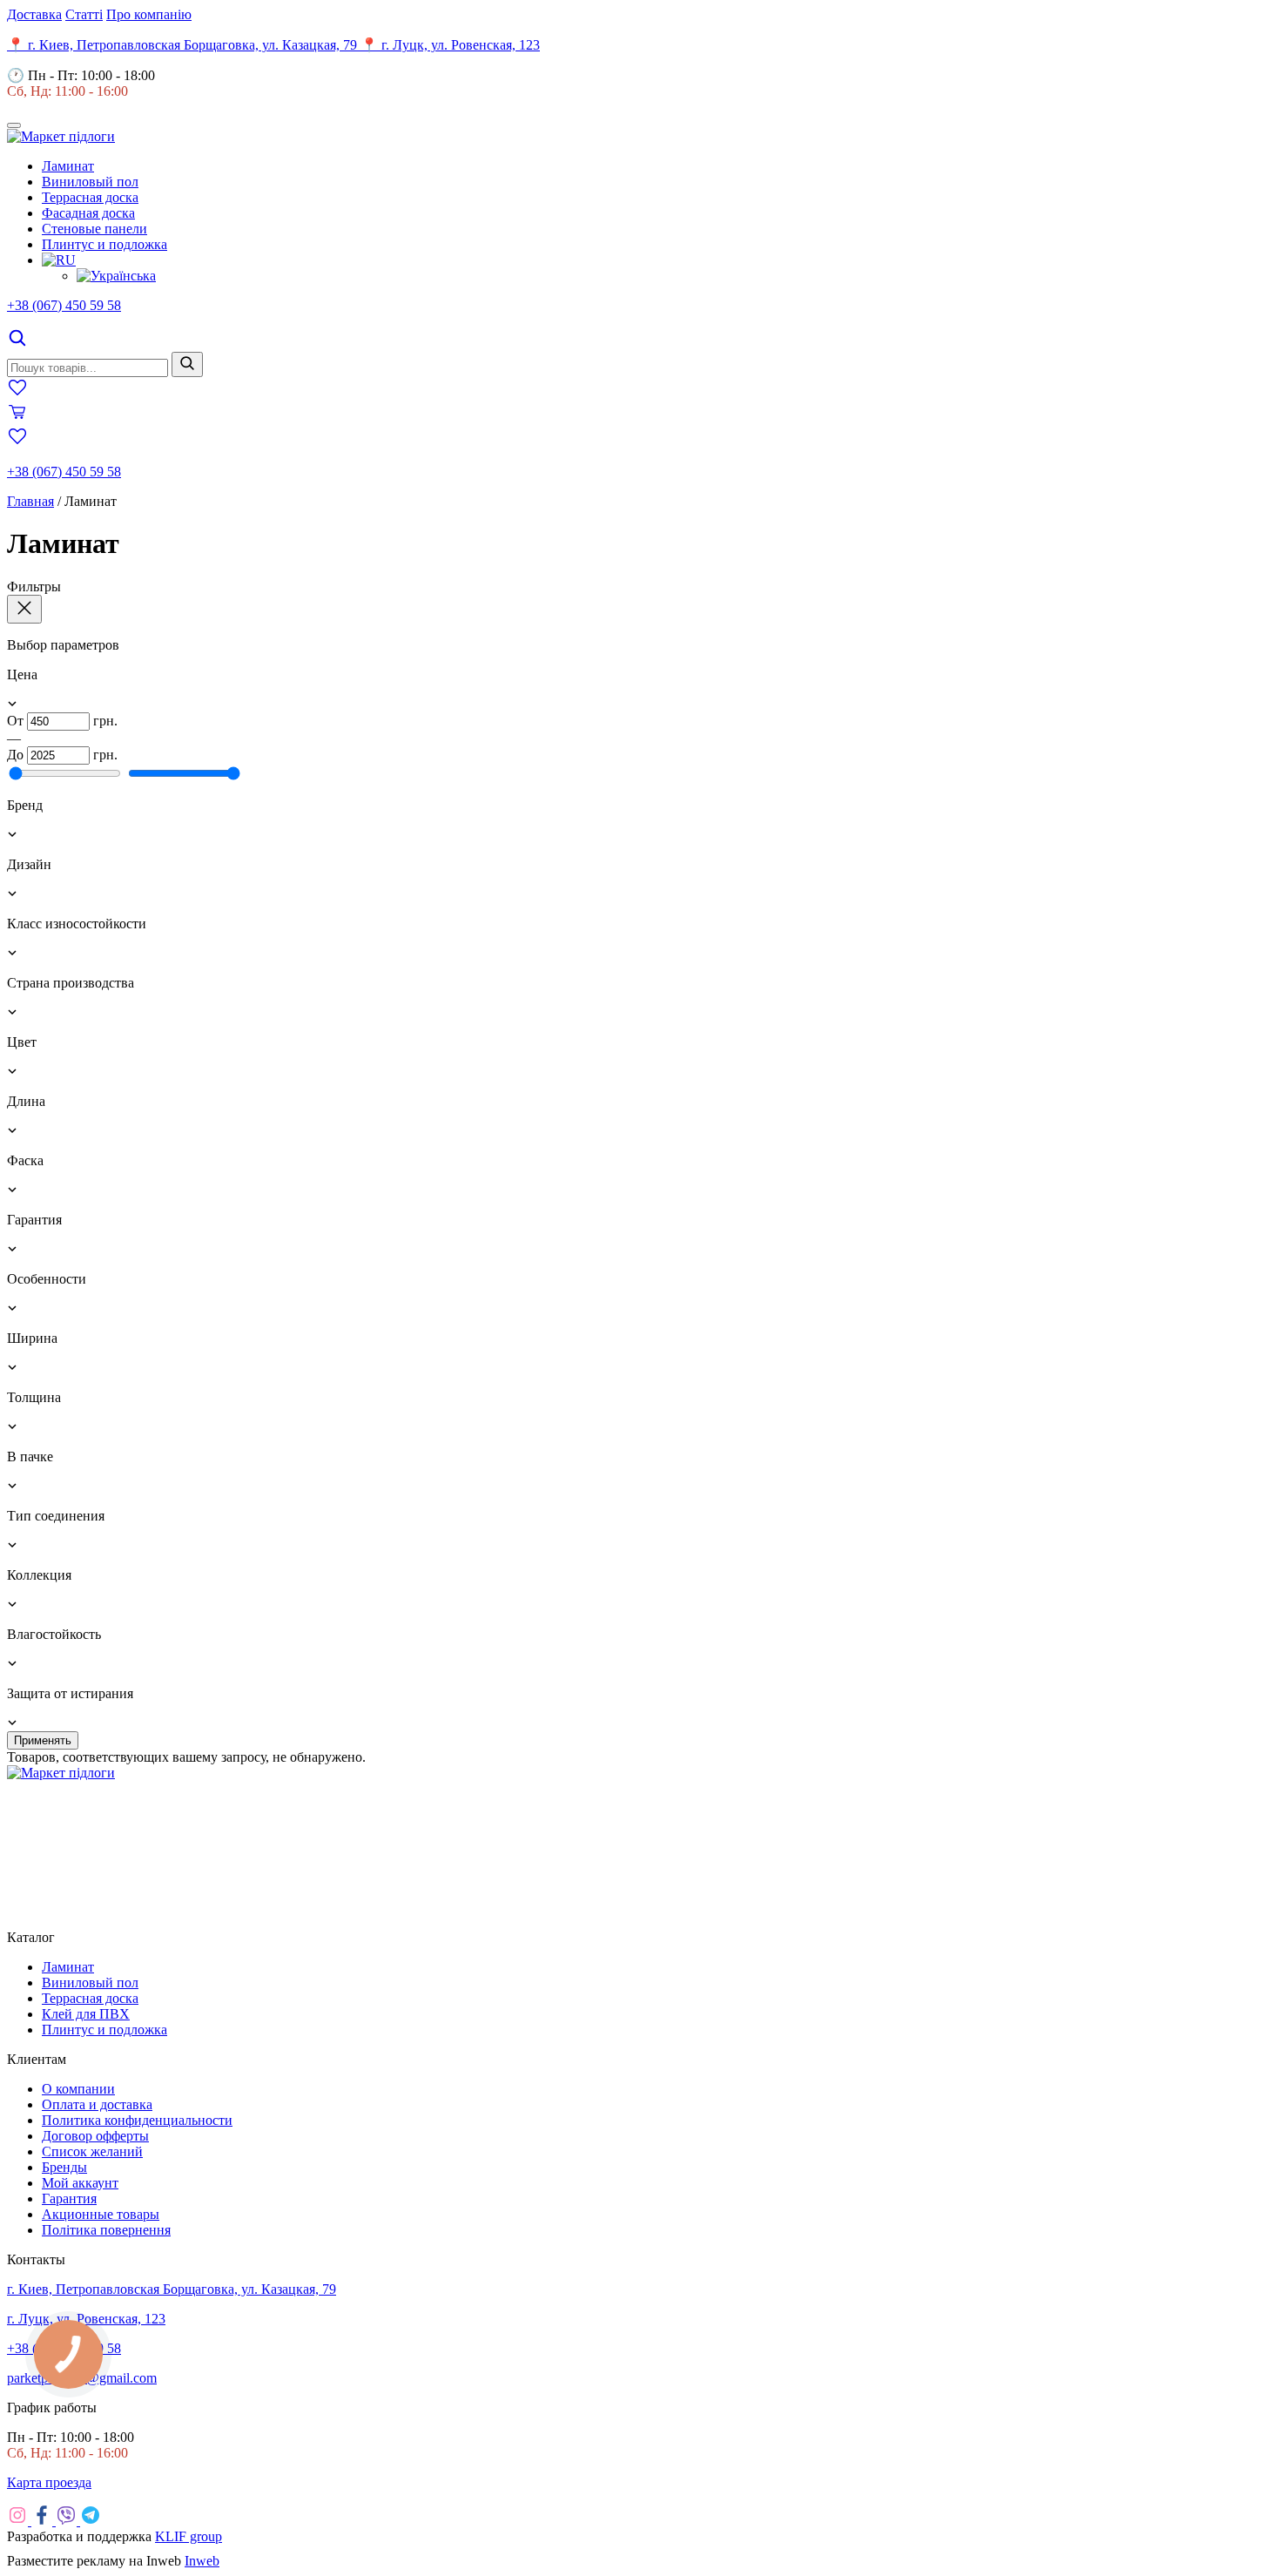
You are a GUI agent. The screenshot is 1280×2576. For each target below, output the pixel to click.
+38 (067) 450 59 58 (64, 305)
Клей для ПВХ (86, 2014)
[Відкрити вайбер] (68, 2521)
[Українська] (116, 276)
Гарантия (69, 2198)
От (15, 721)
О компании (78, 2089)
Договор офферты (95, 2136)
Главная (30, 501)
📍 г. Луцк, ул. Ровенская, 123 (450, 45)
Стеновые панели (94, 229)
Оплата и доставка (97, 2104)
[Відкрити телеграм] (91, 2521)
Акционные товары (101, 2214)
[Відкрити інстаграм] (19, 2521)
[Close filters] (24, 609)
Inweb (202, 2561)
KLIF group (189, 2536)
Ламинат (68, 166)
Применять (43, 1740)
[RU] (59, 260)
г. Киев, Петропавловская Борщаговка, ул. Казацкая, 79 (172, 2289)
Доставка (34, 14)
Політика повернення (106, 2230)
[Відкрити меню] (14, 125)
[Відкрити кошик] (17, 418)
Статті (84, 14)
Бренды (64, 2167)
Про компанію (149, 14)
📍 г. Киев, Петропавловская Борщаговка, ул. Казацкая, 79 (184, 45)
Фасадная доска (88, 213)
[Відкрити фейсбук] (44, 2521)
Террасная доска (90, 197)
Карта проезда (49, 2482)
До (15, 755)
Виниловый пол (90, 182)
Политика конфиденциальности (137, 2120)
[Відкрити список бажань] (17, 393)
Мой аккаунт (80, 2183)
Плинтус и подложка (104, 244)
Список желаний (92, 2151)
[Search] (17, 344)
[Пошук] (187, 364)
